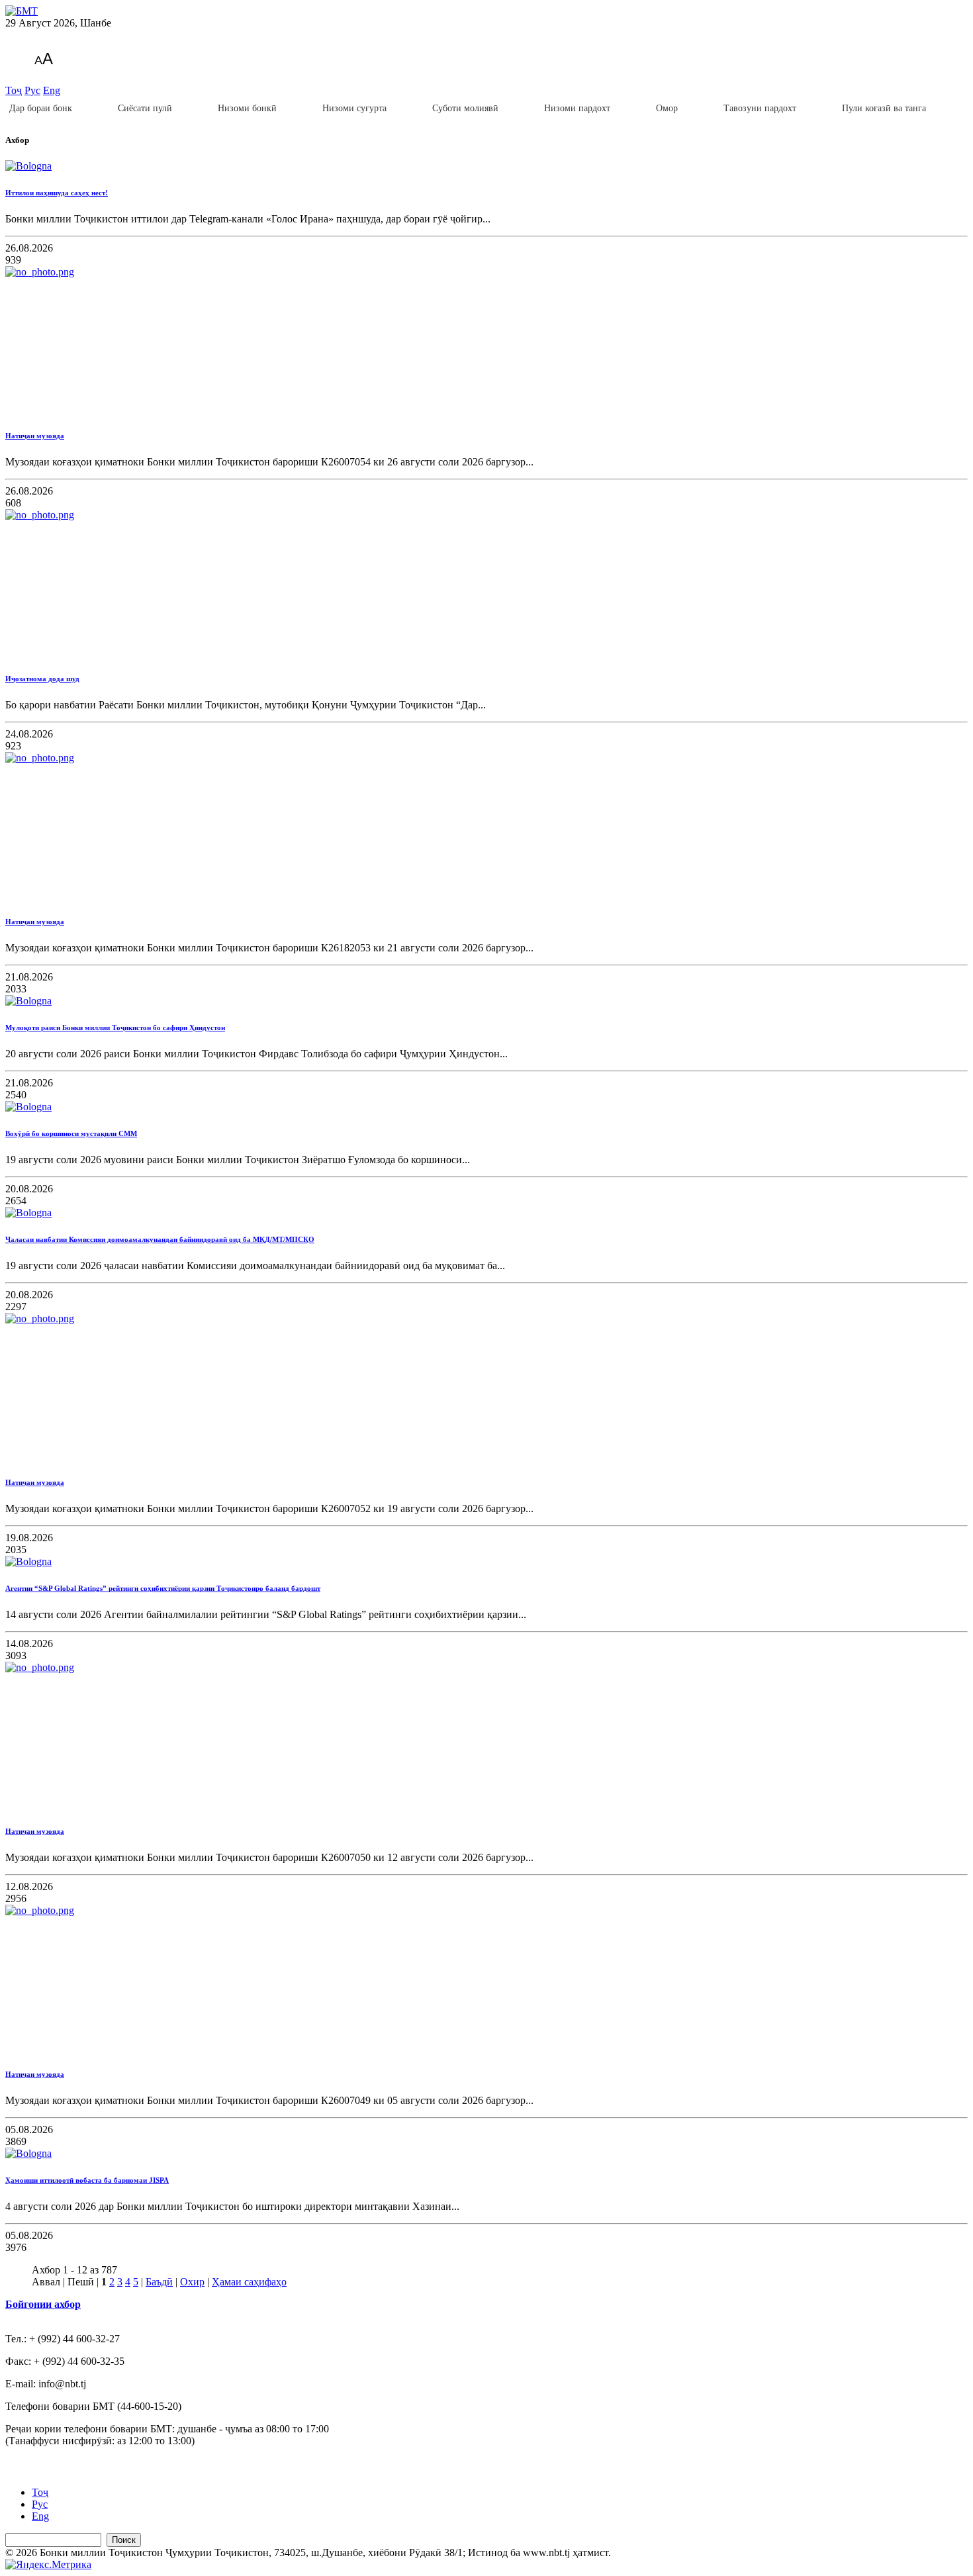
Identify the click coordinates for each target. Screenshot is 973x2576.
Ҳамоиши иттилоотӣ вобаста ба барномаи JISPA (87, 2180)
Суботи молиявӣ (465, 108)
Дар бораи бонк (41, 108)
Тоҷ (14, 90)
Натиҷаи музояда (35, 436)
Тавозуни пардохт (760, 108)
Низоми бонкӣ (247, 108)
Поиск (124, 2540)
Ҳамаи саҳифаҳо (249, 2282)
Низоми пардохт (577, 108)
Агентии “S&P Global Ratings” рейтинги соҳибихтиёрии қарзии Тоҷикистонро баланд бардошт (163, 1588)
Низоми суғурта (354, 108)
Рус (32, 90)
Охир (192, 2282)
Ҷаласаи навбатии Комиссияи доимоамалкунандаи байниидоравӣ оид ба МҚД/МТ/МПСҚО (160, 1239)
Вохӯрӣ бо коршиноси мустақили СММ (71, 1133)
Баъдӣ (159, 2282)
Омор (667, 108)
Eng (52, 90)
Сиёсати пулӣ (145, 108)
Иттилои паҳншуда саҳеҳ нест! (57, 193)
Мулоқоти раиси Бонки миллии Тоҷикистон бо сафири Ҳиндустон (115, 1027)
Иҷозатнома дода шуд (42, 679)
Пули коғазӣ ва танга (884, 108)
